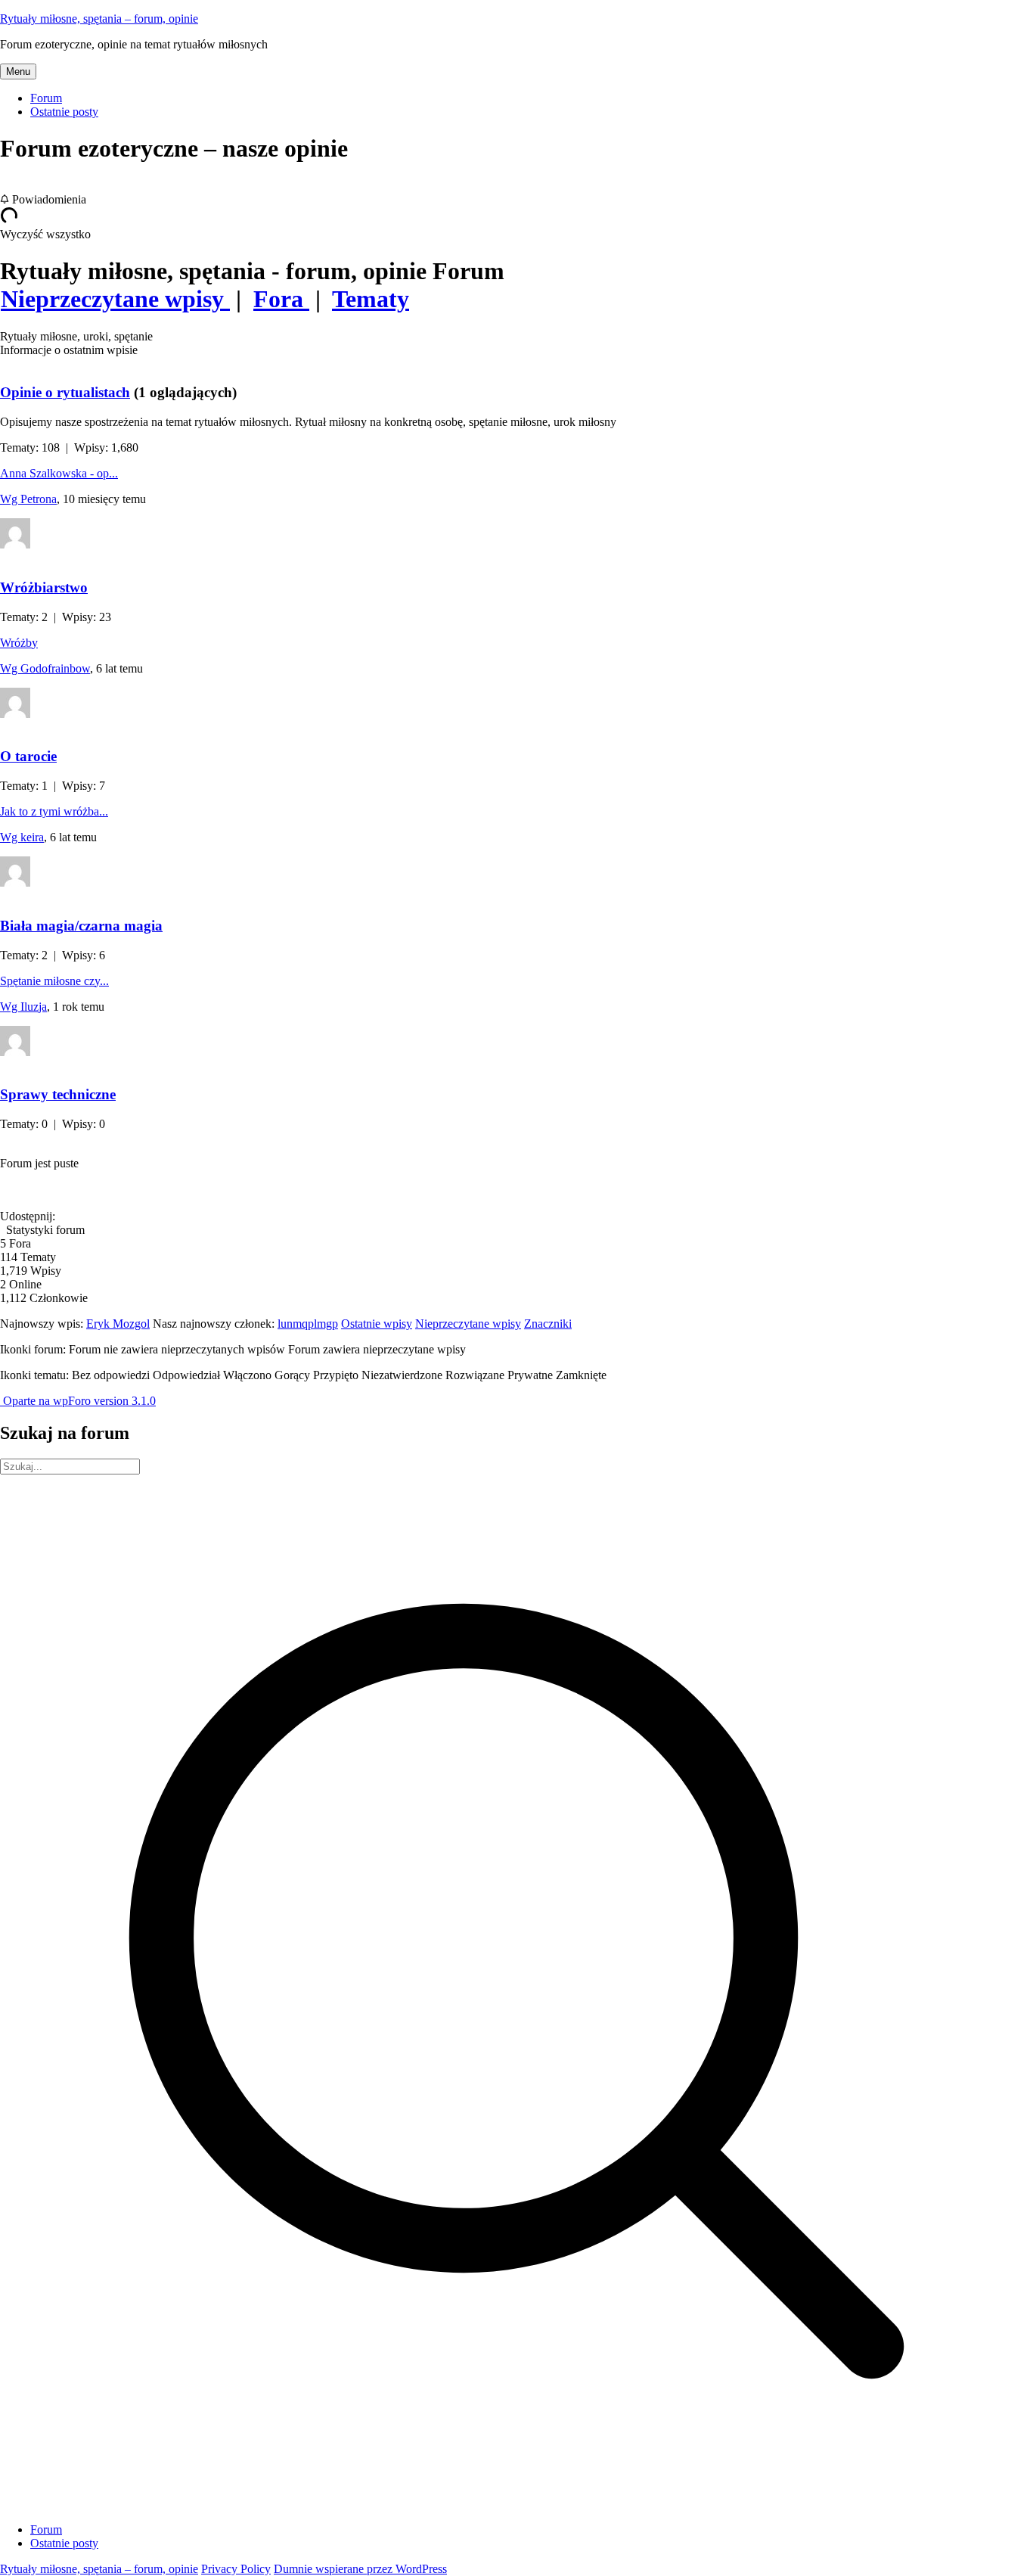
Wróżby (19, 643)
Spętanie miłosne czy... (54, 981)
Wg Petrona (28, 499)
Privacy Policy (236, 2569)
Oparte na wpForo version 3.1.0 (78, 1401)
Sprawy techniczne (58, 1094)
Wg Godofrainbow (45, 668)
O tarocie (28, 756)
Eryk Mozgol (118, 1324)
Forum (46, 98)
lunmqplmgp (308, 1324)
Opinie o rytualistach (65, 392)
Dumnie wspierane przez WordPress (360, 2569)
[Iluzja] (15, 1052)
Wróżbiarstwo (44, 587)
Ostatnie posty (64, 112)
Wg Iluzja (23, 1007)
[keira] (15, 882)
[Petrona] (15, 544)
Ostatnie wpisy (377, 1324)
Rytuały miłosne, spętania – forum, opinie (99, 19)
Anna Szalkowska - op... (59, 473)
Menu (18, 71)
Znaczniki (548, 1324)
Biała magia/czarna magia (81, 926)
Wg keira (22, 837)
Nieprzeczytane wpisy (468, 1324)
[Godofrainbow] (15, 714)
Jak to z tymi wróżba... (54, 811)
